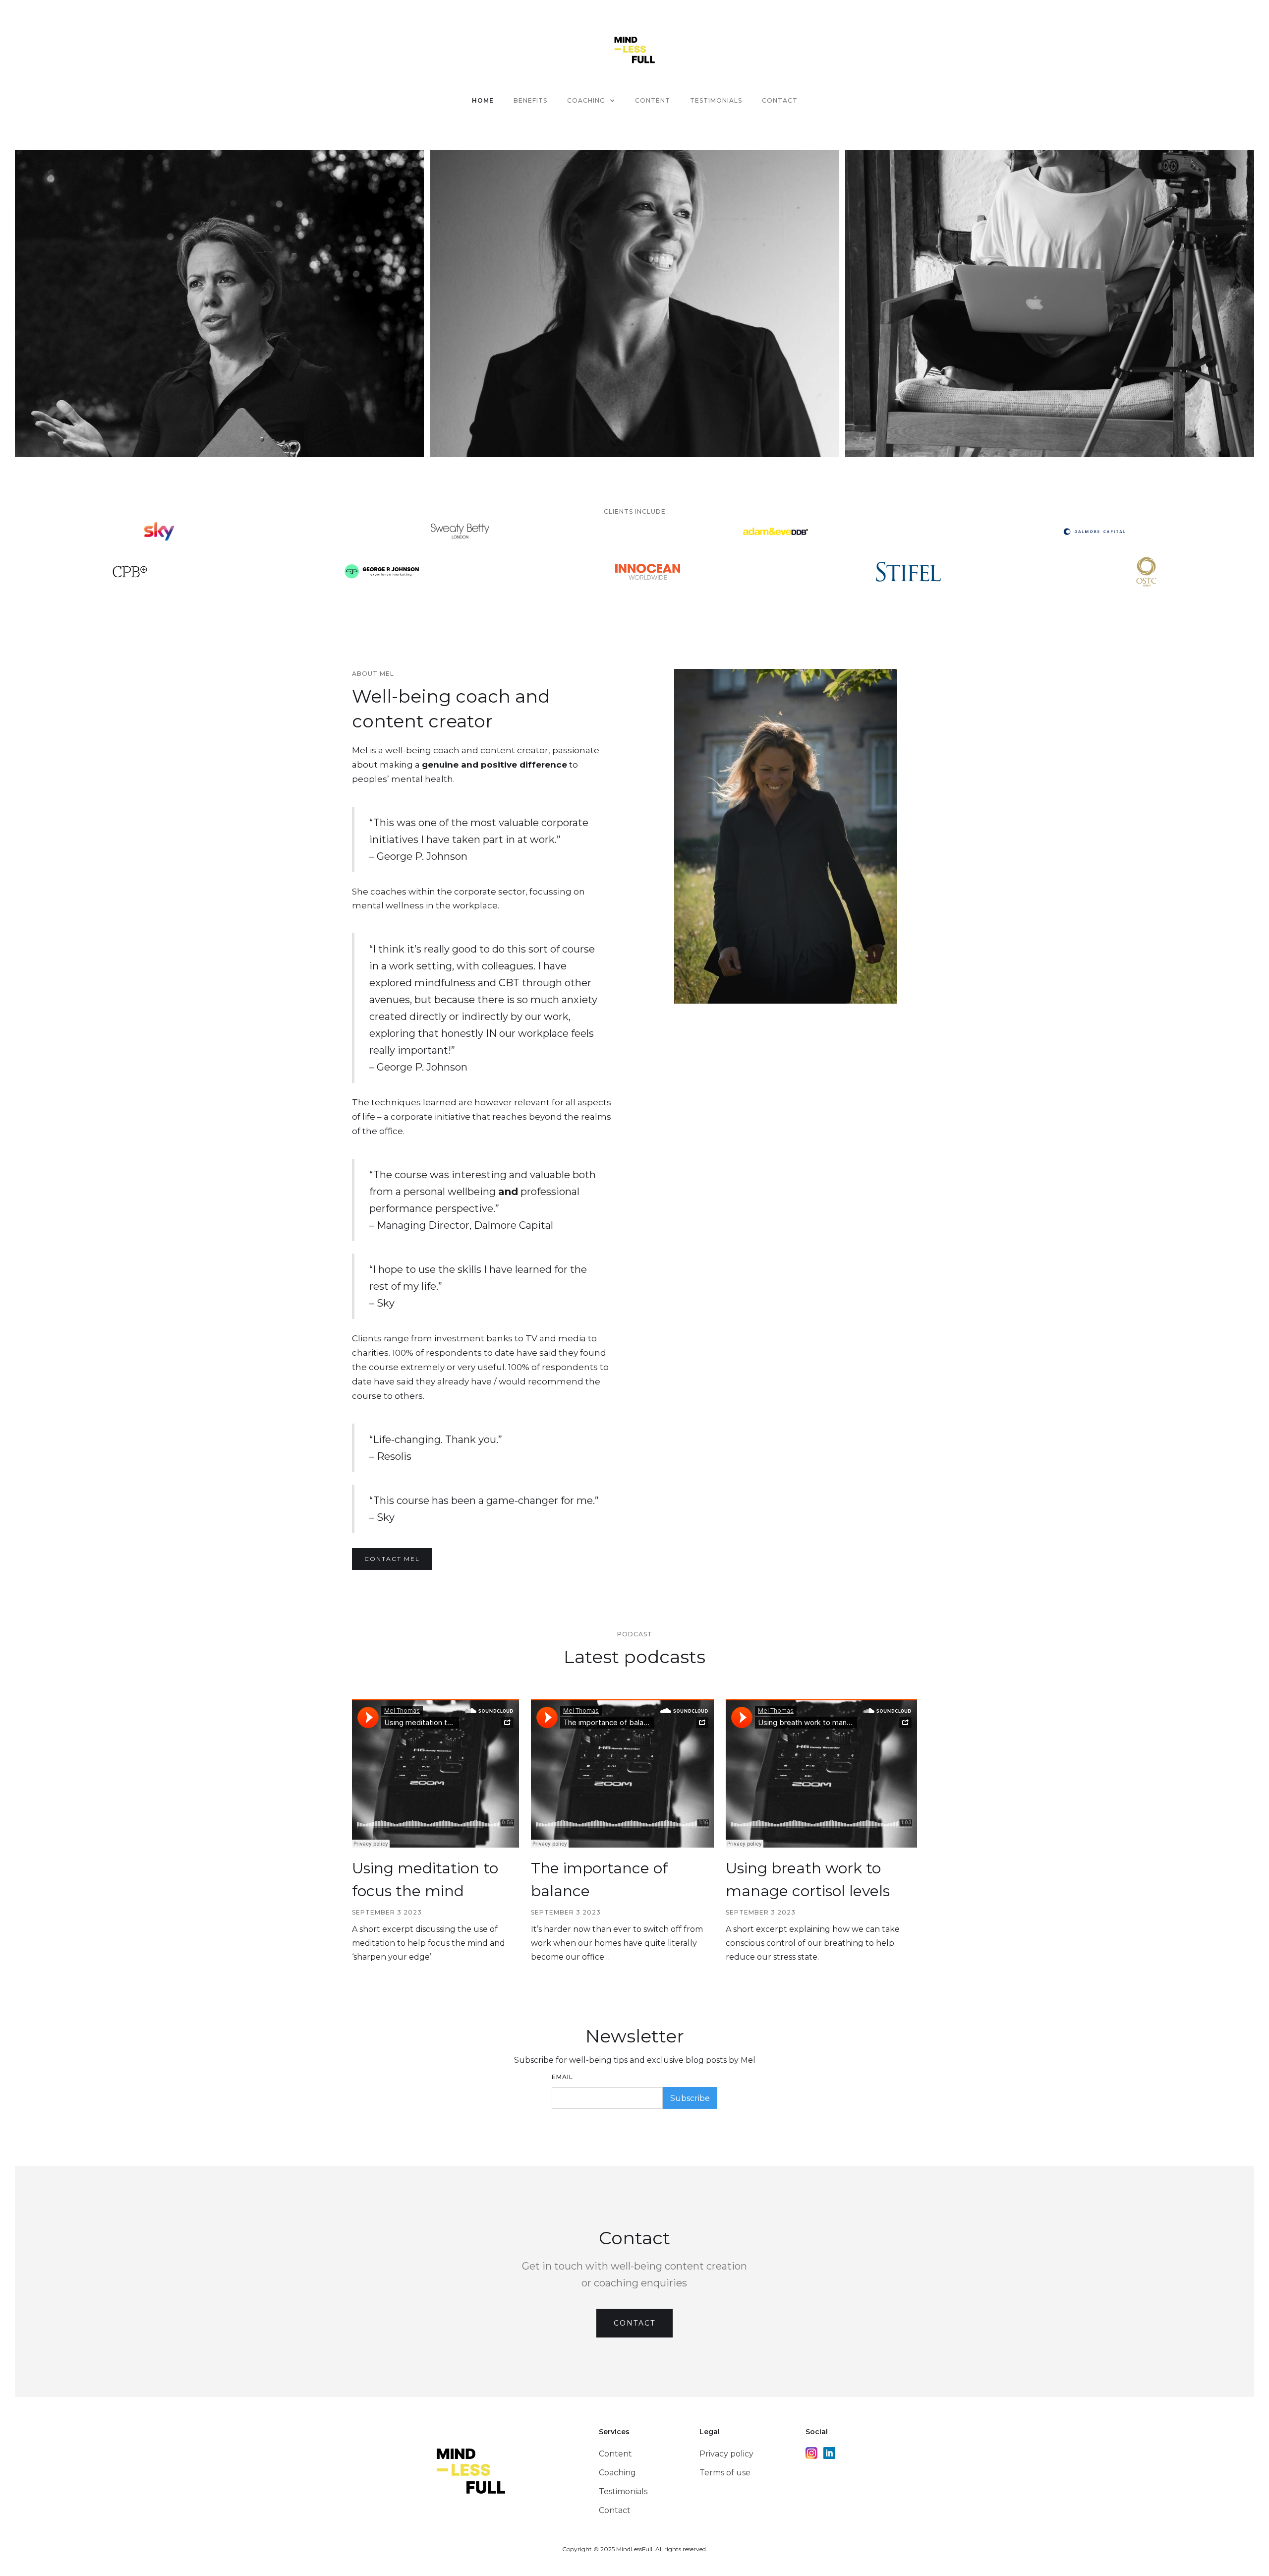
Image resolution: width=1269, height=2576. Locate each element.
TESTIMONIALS (716, 100)
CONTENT (653, 100)
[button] (591, 101)
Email (562, 2077)
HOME (483, 100)
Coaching (617, 2473)
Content (615, 2454)
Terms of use (725, 2473)
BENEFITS (530, 100)
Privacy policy (726, 2454)
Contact (780, 100)
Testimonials (623, 2491)
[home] (635, 49)
